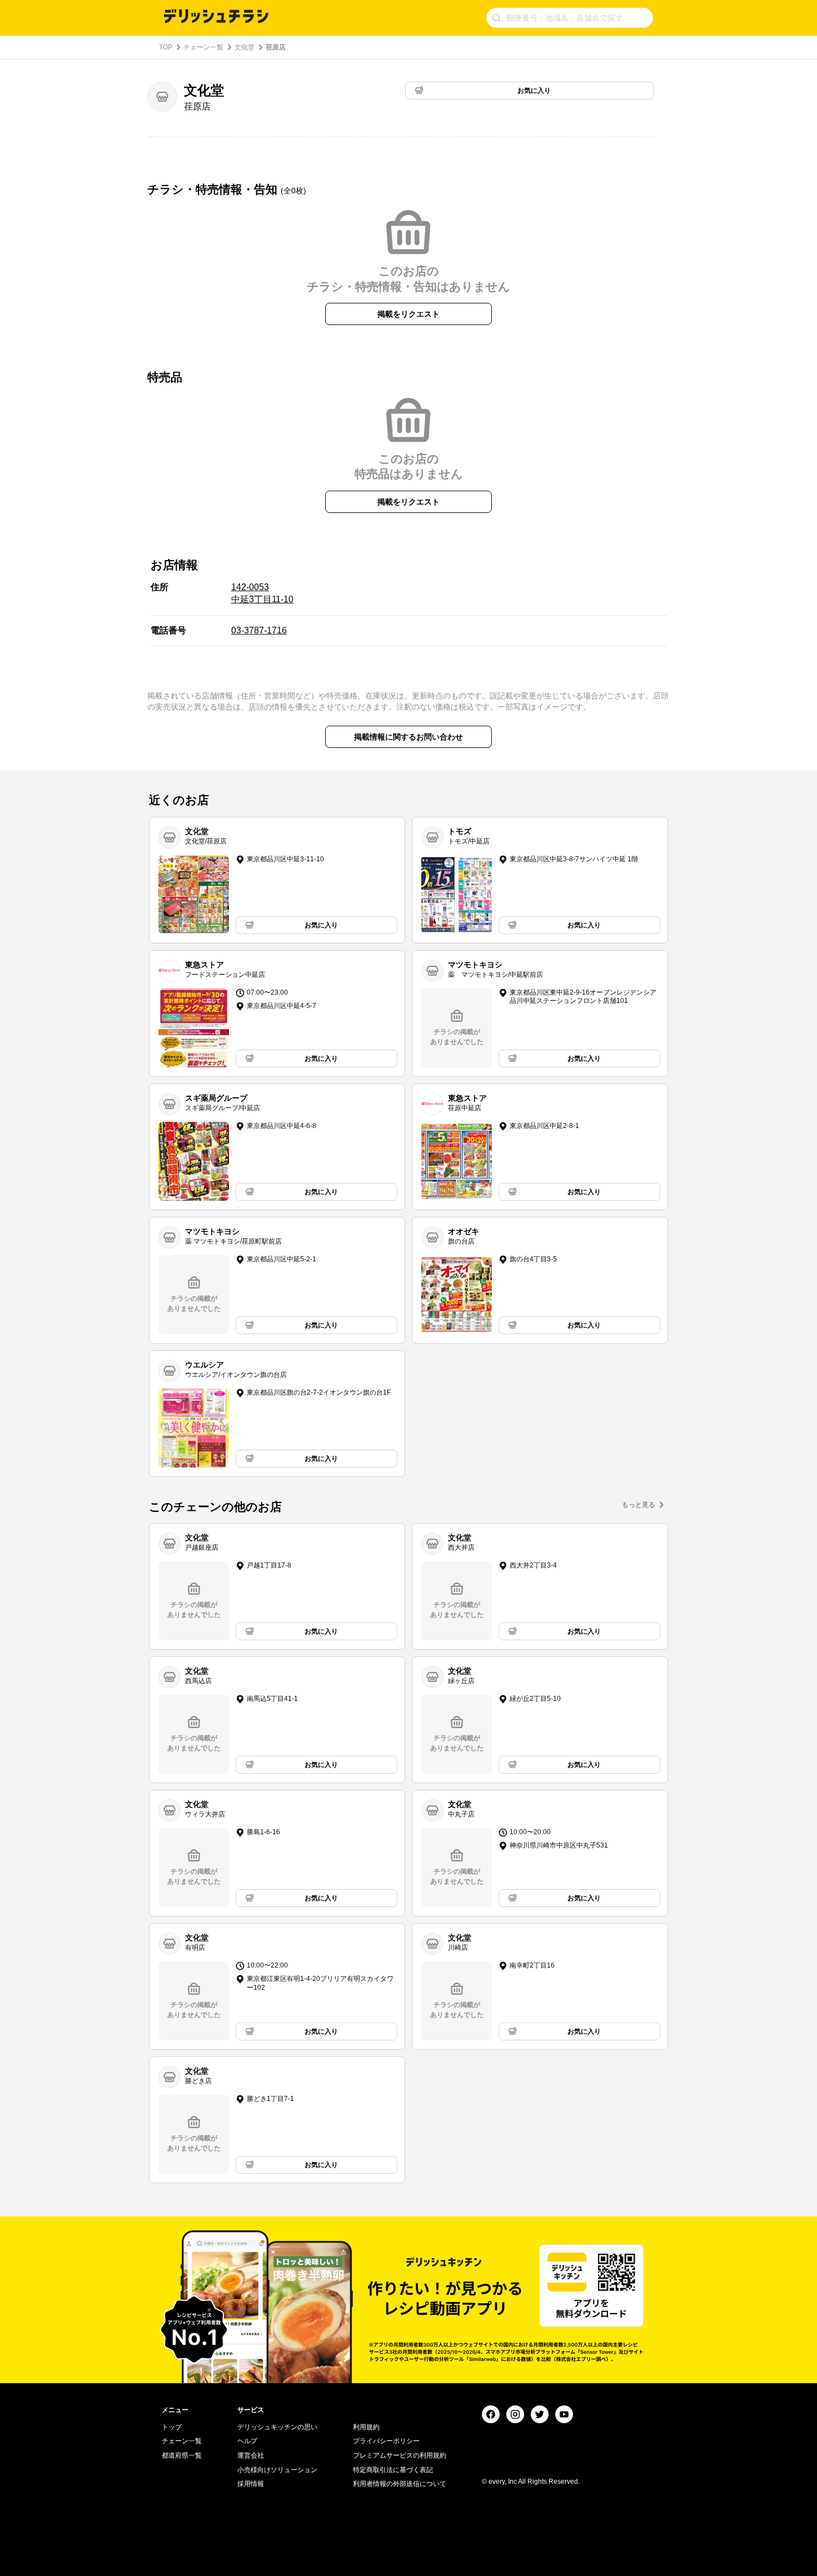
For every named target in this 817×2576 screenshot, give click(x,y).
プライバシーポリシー (386, 2441)
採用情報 (251, 2484)
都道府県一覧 (182, 2455)
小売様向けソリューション (277, 2470)
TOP (166, 47)
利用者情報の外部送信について (400, 2484)
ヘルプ (247, 2441)
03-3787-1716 (259, 630)
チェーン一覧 (203, 47)
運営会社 (251, 2455)
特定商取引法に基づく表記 (393, 2470)
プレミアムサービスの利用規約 (400, 2455)
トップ (172, 2427)
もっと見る (639, 1505)
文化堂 (245, 47)
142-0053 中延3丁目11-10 (262, 593)
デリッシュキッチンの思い (277, 2427)
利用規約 (366, 2427)
